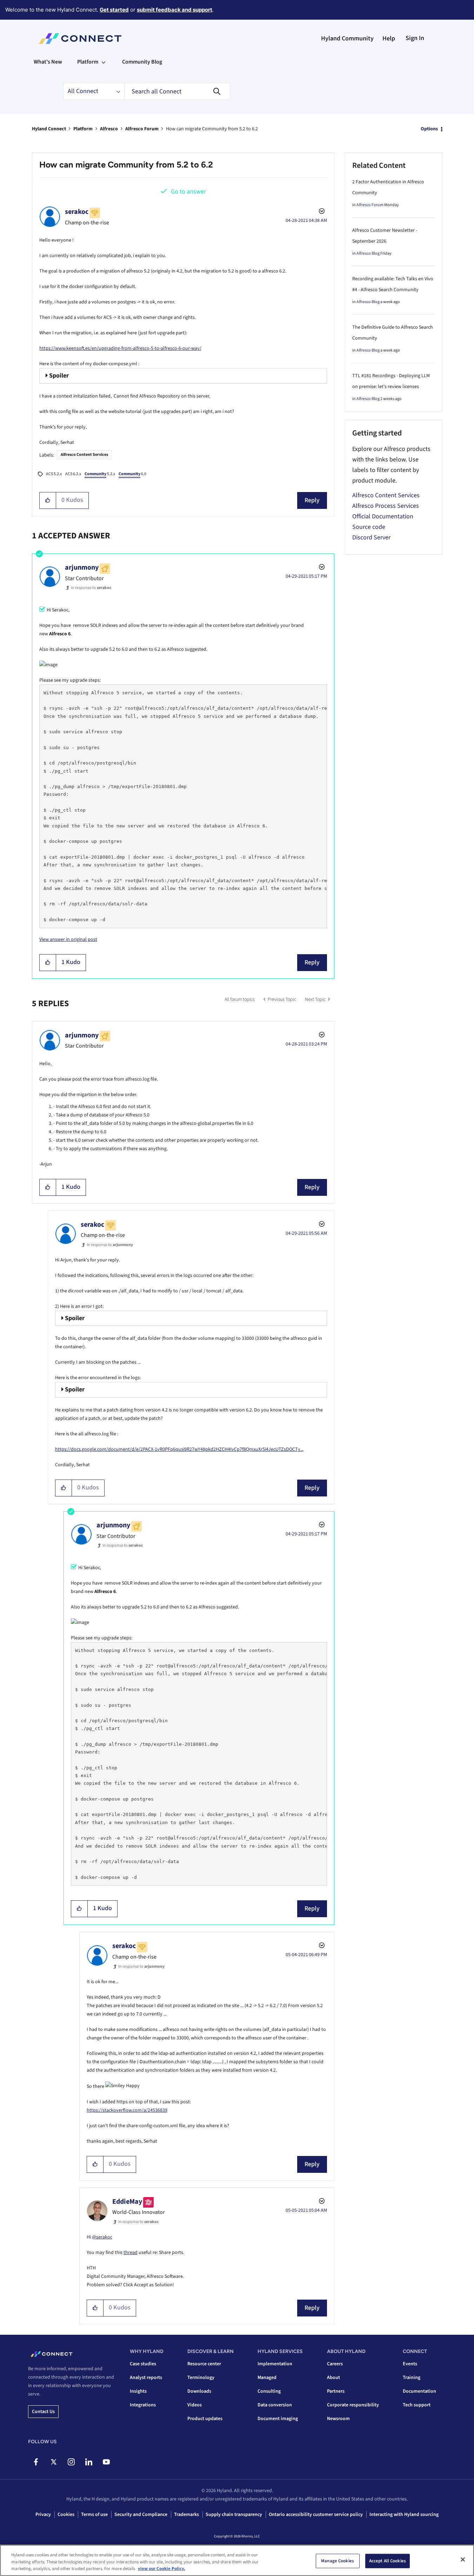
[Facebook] (36, 2462)
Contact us (43, 2412)
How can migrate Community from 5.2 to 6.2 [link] (212, 129)
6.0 (132, 474)
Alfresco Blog (368, 253)
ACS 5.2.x (54, 474)
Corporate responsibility (353, 2405)
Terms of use (94, 2515)
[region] (237, 2560)
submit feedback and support (175, 10)
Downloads (199, 2391)
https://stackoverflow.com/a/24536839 (127, 2110)
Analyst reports (146, 2378)
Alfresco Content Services (84, 455)
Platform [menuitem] (88, 62)
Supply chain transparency (234, 2515)
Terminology (201, 2378)
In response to (91, 588)
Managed (267, 2378)
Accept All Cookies (388, 2561)
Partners (336, 2391)
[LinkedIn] (89, 2462)
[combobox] (177, 91)
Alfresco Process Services (386, 506)
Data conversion (275, 2405)
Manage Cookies (338, 2561)
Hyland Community (347, 38)
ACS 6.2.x (73, 474)
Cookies (66, 2515)
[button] (48, 500)
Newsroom (338, 2419)
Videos (195, 2405)
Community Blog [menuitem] (142, 62)
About (333, 2378)
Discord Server (371, 538)
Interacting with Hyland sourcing (404, 2515)
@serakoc (102, 2237)
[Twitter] (54, 2462)
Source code (369, 527)
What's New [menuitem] (48, 62)
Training (412, 2378)
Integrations (143, 2405)
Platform (83, 129)
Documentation (419, 2391)
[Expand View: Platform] (104, 62)
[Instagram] (71, 2462)
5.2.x (100, 474)
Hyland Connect (49, 129)
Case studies (143, 2364)
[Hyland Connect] (80, 39)
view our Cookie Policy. (162, 2569)
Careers (335, 2364)
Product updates (205, 2419)
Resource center (204, 2364)
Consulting (269, 2391)
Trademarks (186, 2515)
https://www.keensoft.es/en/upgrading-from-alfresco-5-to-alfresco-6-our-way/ (120, 348)
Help (389, 38)
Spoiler (59, 376)
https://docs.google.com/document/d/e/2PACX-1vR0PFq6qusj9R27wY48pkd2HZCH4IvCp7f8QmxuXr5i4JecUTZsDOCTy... (179, 1449)
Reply (312, 500)
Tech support (417, 2405)
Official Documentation (383, 516)
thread (131, 2253)
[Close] (463, 2559)
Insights (138, 2391)
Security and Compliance (141, 2515)
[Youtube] (106, 2462)
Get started (114, 10)
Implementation (275, 2364)
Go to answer (188, 192)
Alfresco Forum (142, 129)
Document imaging (278, 2419)
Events (410, 2364)
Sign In (415, 38)
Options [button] (429, 129)
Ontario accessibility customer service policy (316, 2515)
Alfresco (109, 129)
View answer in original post (68, 939)
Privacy (43, 2515)
